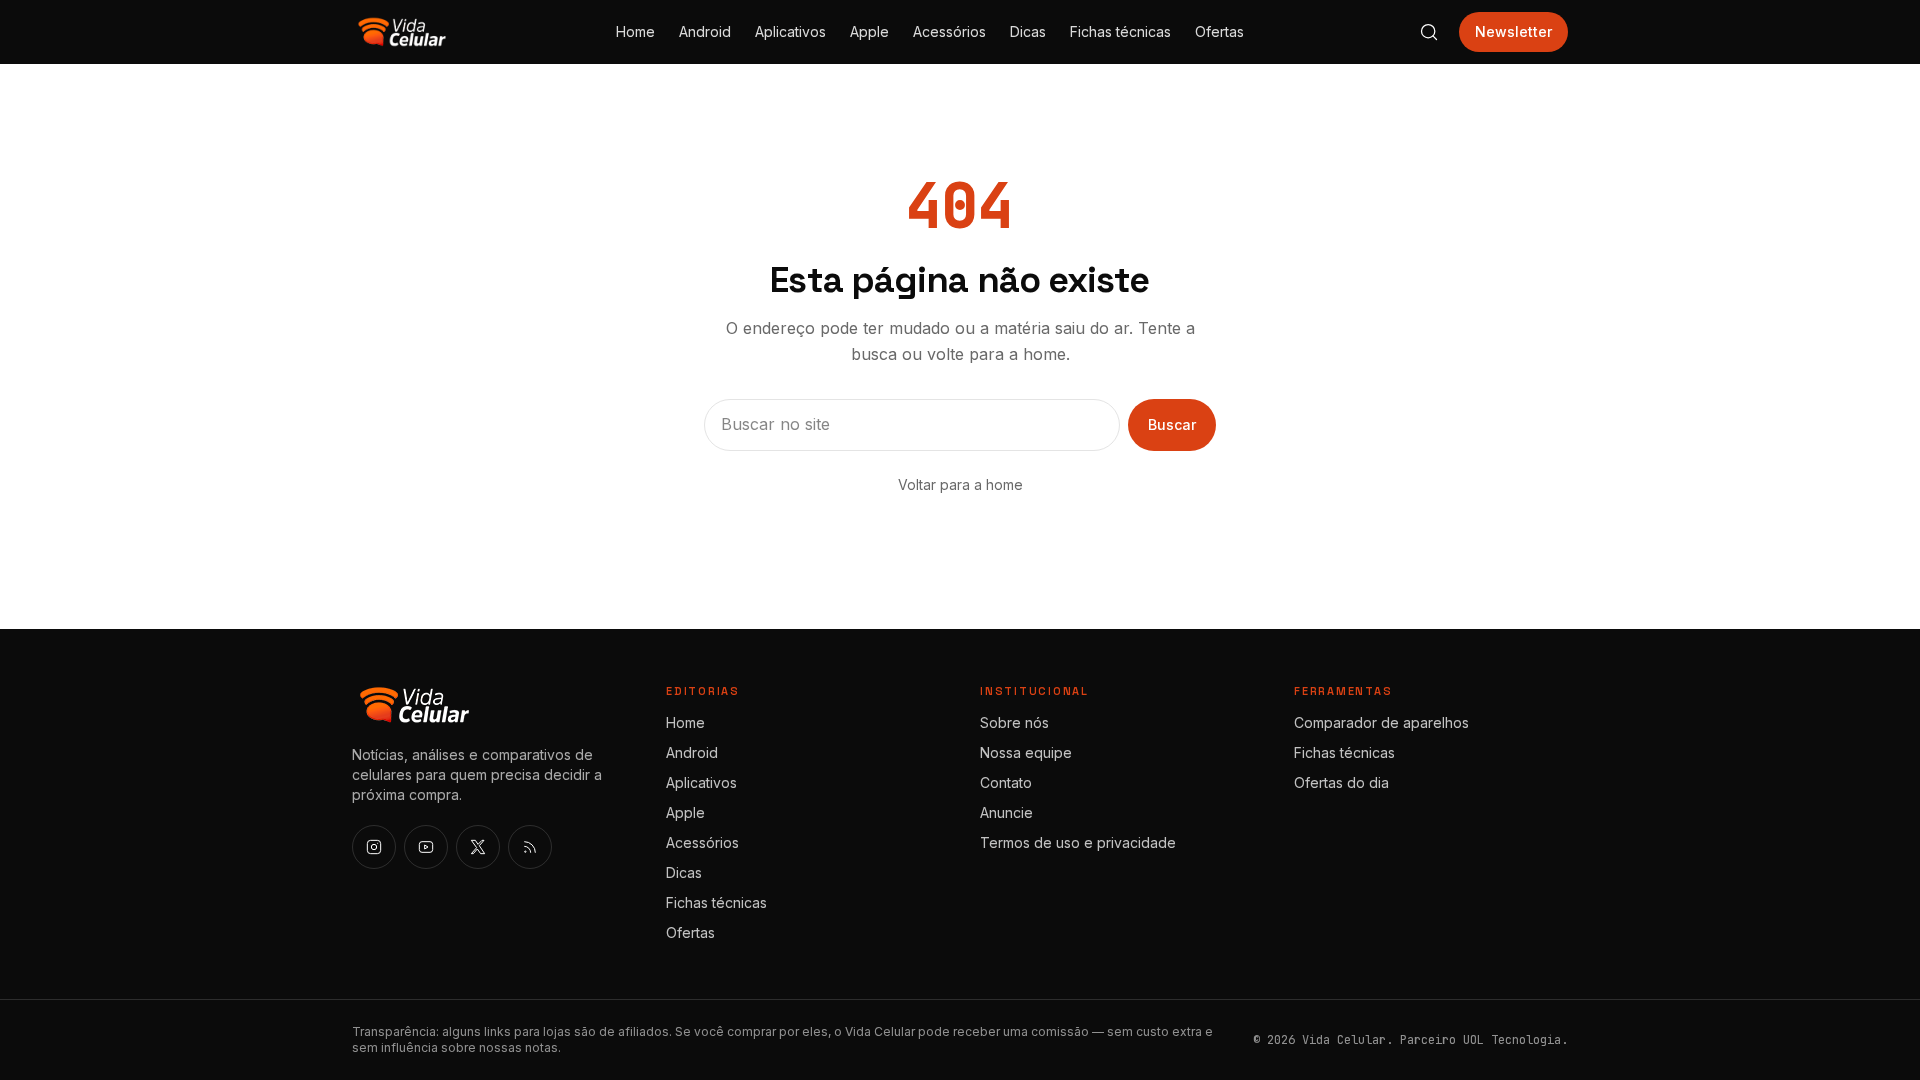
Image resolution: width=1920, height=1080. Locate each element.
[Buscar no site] (1429, 32)
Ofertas (1219, 31)
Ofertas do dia (1341, 782)
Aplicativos (790, 31)
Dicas (1028, 31)
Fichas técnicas (1120, 31)
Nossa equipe (1026, 752)
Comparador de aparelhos (1381, 722)
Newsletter (1513, 31)
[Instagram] (374, 847)
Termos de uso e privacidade (1078, 842)
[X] (478, 847)
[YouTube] (426, 847)
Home (635, 31)
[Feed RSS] (530, 847)
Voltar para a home (960, 484)
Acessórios (949, 31)
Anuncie (1006, 812)
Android (705, 31)
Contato (1006, 782)
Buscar (1172, 424)
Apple (869, 31)
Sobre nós (1014, 722)
